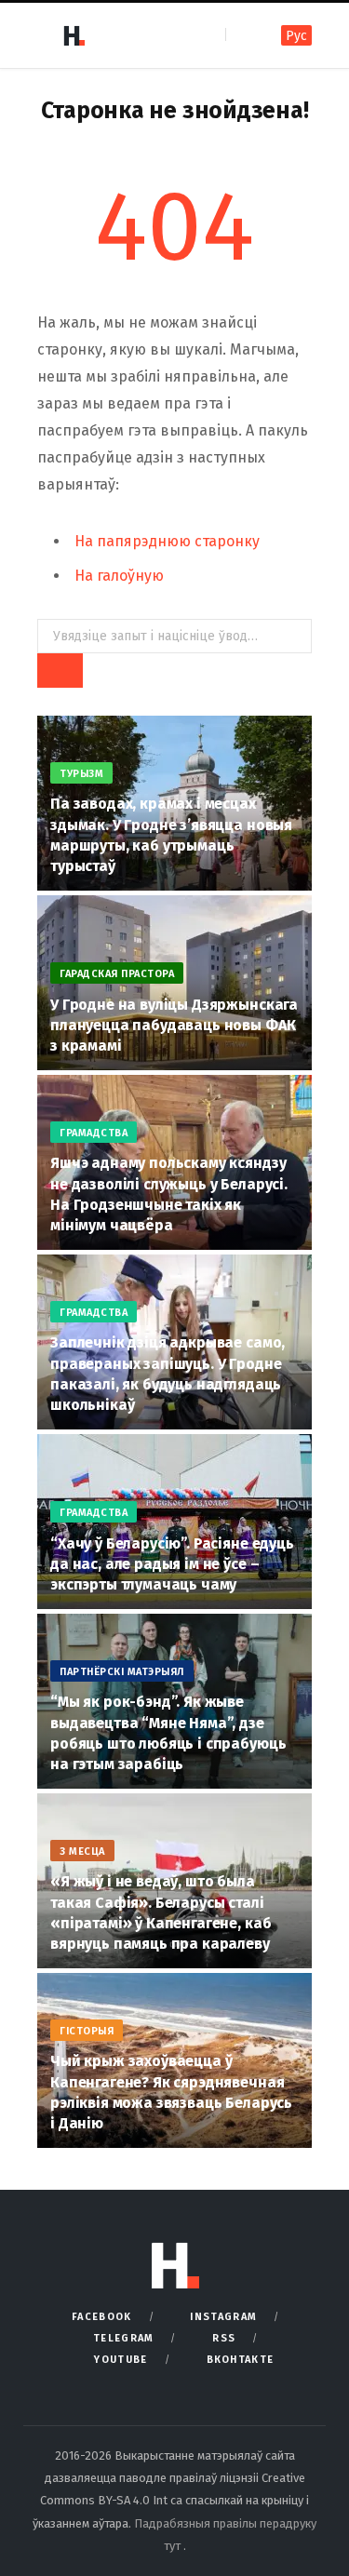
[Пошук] (242, 35)
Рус (296, 36)
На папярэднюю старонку (167, 541)
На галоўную (119, 576)
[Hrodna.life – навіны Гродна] (74, 35)
